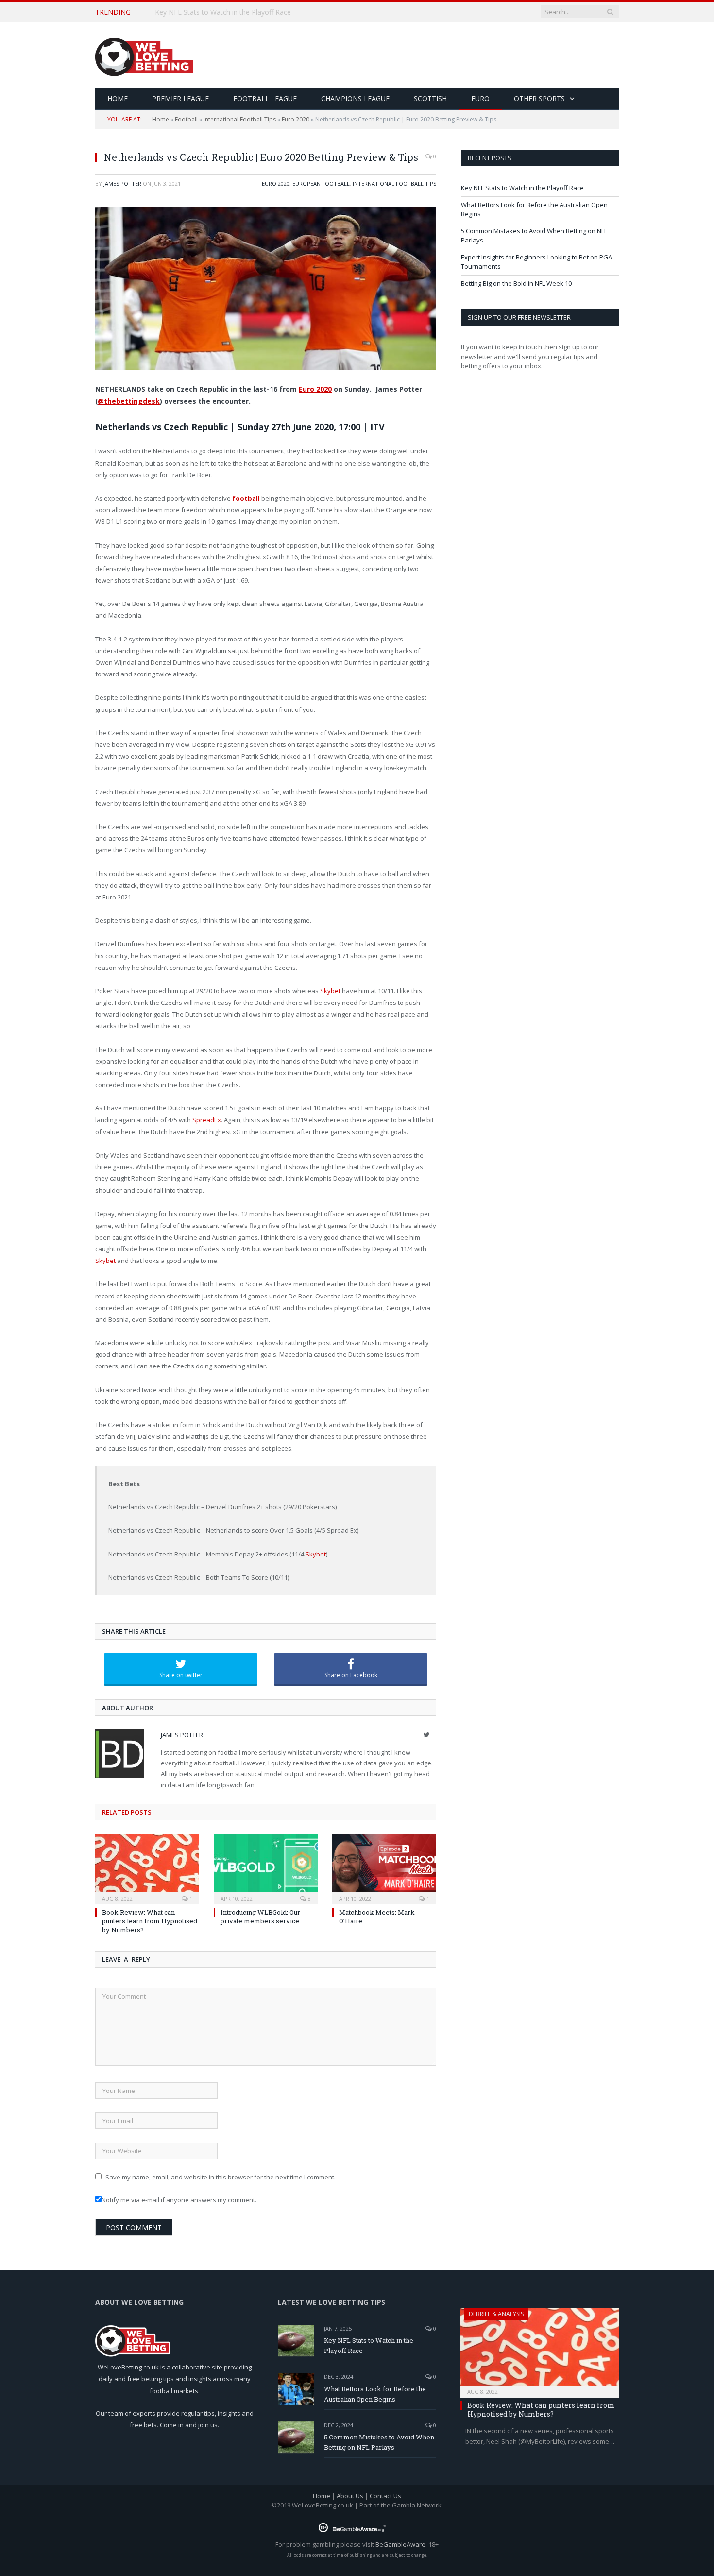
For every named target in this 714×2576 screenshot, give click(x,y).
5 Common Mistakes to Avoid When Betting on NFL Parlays (379, 2442)
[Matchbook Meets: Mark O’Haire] (384, 1868)
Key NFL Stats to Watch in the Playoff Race (522, 188)
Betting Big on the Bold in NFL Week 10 (516, 283)
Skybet (330, 991)
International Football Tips (240, 119)
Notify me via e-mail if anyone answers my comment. (179, 2200)
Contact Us (385, 2496)
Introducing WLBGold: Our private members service (260, 1917)
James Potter (122, 183)
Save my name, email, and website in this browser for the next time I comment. (221, 2177)
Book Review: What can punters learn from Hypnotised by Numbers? (150, 1921)
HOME (118, 98)
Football (186, 119)
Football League (265, 98)
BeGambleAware (400, 2544)
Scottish (430, 98)
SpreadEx (207, 1120)
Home (161, 119)
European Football (321, 183)
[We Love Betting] (144, 55)
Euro (480, 98)
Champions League (355, 98)
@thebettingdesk (129, 401)
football (246, 498)
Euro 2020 (296, 119)
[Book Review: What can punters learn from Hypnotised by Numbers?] (147, 1868)
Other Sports (539, 98)
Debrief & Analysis (496, 2314)
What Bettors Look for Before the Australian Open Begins (246, 12)
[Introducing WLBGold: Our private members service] (266, 1868)
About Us (350, 2496)
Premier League (180, 98)
